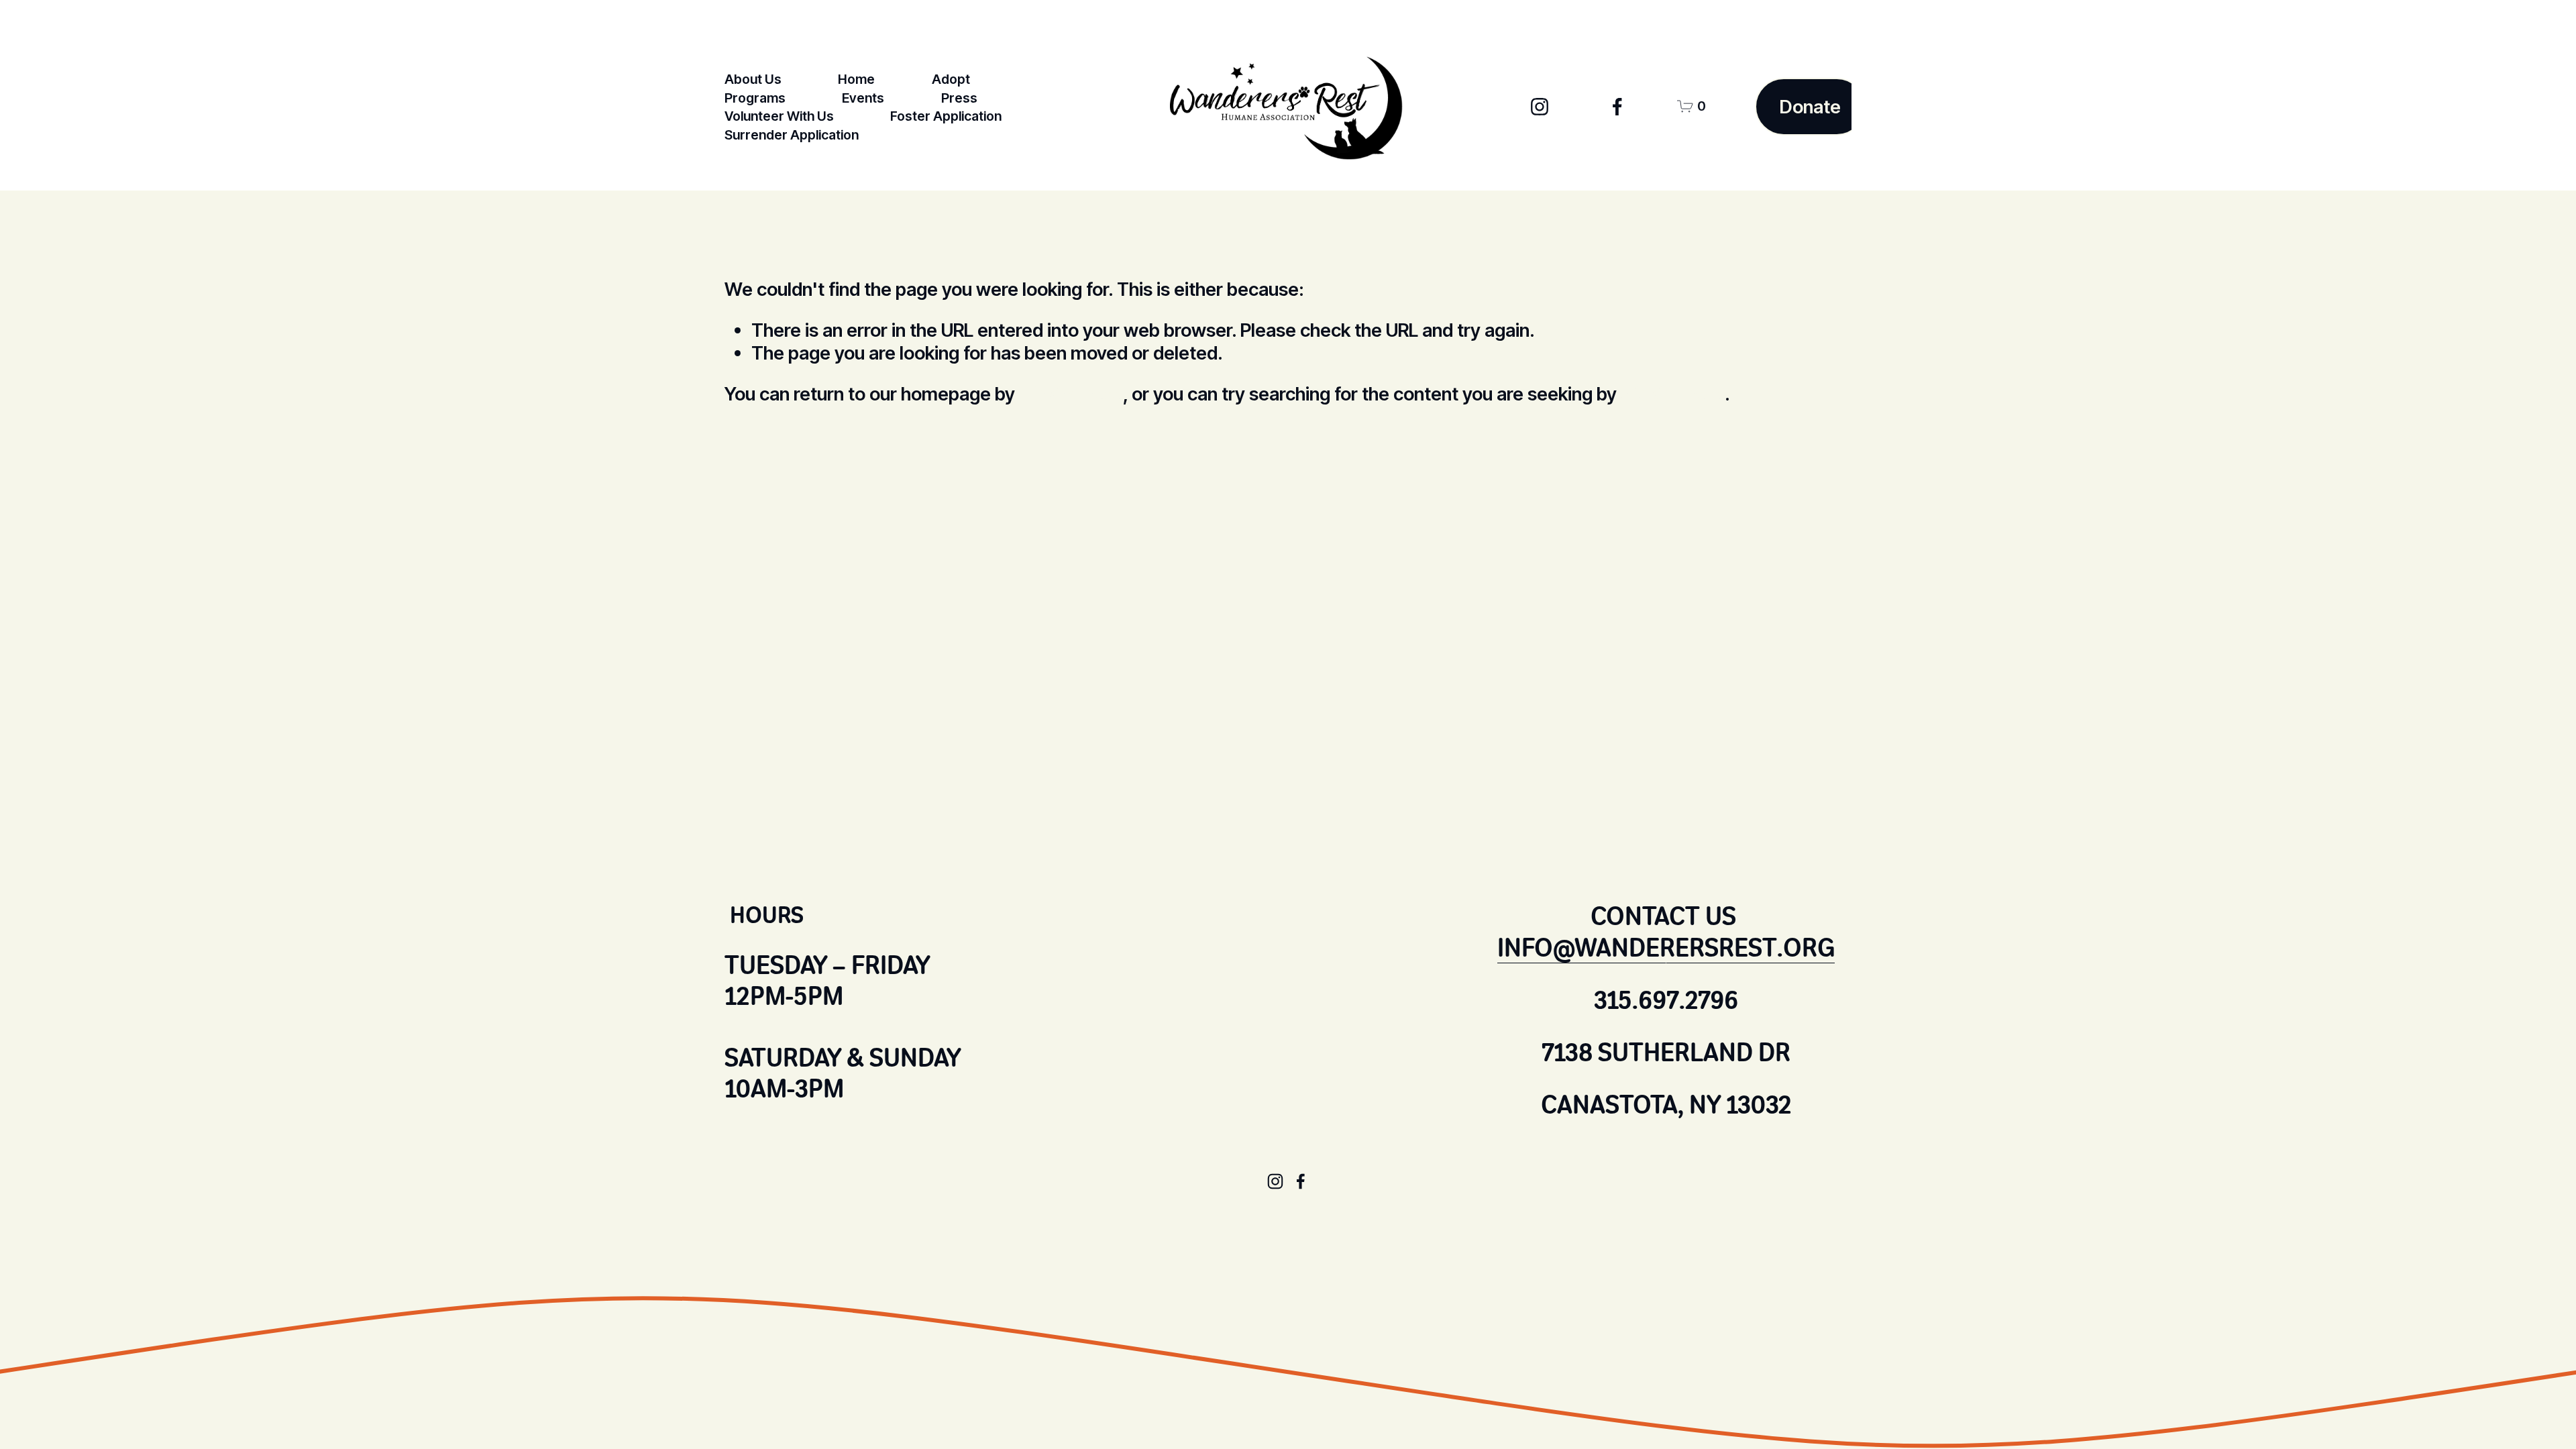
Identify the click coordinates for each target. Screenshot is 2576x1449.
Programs (755, 98)
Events (863, 98)
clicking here (1071, 394)
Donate (1810, 107)
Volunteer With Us (779, 116)
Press (959, 98)
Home (856, 79)
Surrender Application (792, 135)
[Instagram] (1540, 107)
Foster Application (946, 116)
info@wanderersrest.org (1666, 948)
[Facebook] (1617, 107)
